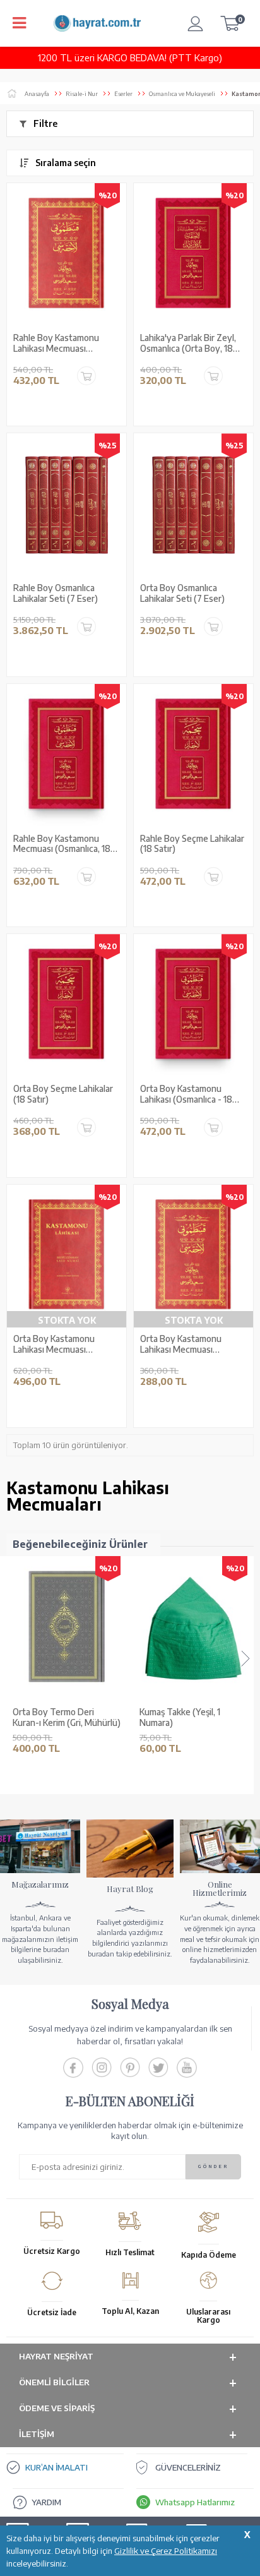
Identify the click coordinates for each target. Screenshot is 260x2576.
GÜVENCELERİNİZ (188, 2467)
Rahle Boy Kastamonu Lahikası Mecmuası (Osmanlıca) (56, 344)
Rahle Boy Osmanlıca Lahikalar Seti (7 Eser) (56, 593)
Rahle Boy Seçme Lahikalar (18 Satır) (192, 844)
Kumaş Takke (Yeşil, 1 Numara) (53, 1717)
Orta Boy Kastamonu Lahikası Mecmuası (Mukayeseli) (54, 1345)
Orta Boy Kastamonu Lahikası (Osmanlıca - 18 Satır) (186, 1094)
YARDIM (46, 2502)
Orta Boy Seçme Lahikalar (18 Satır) (63, 1094)
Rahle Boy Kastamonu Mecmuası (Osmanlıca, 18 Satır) (62, 844)
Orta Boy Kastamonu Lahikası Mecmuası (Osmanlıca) (181, 1345)
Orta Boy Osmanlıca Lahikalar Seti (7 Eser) (182, 593)
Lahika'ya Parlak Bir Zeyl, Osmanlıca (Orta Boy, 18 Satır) (188, 344)
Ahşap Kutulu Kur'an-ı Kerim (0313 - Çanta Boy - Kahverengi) (189, 1718)
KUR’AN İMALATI (56, 2467)
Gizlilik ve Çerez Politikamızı (166, 2551)
